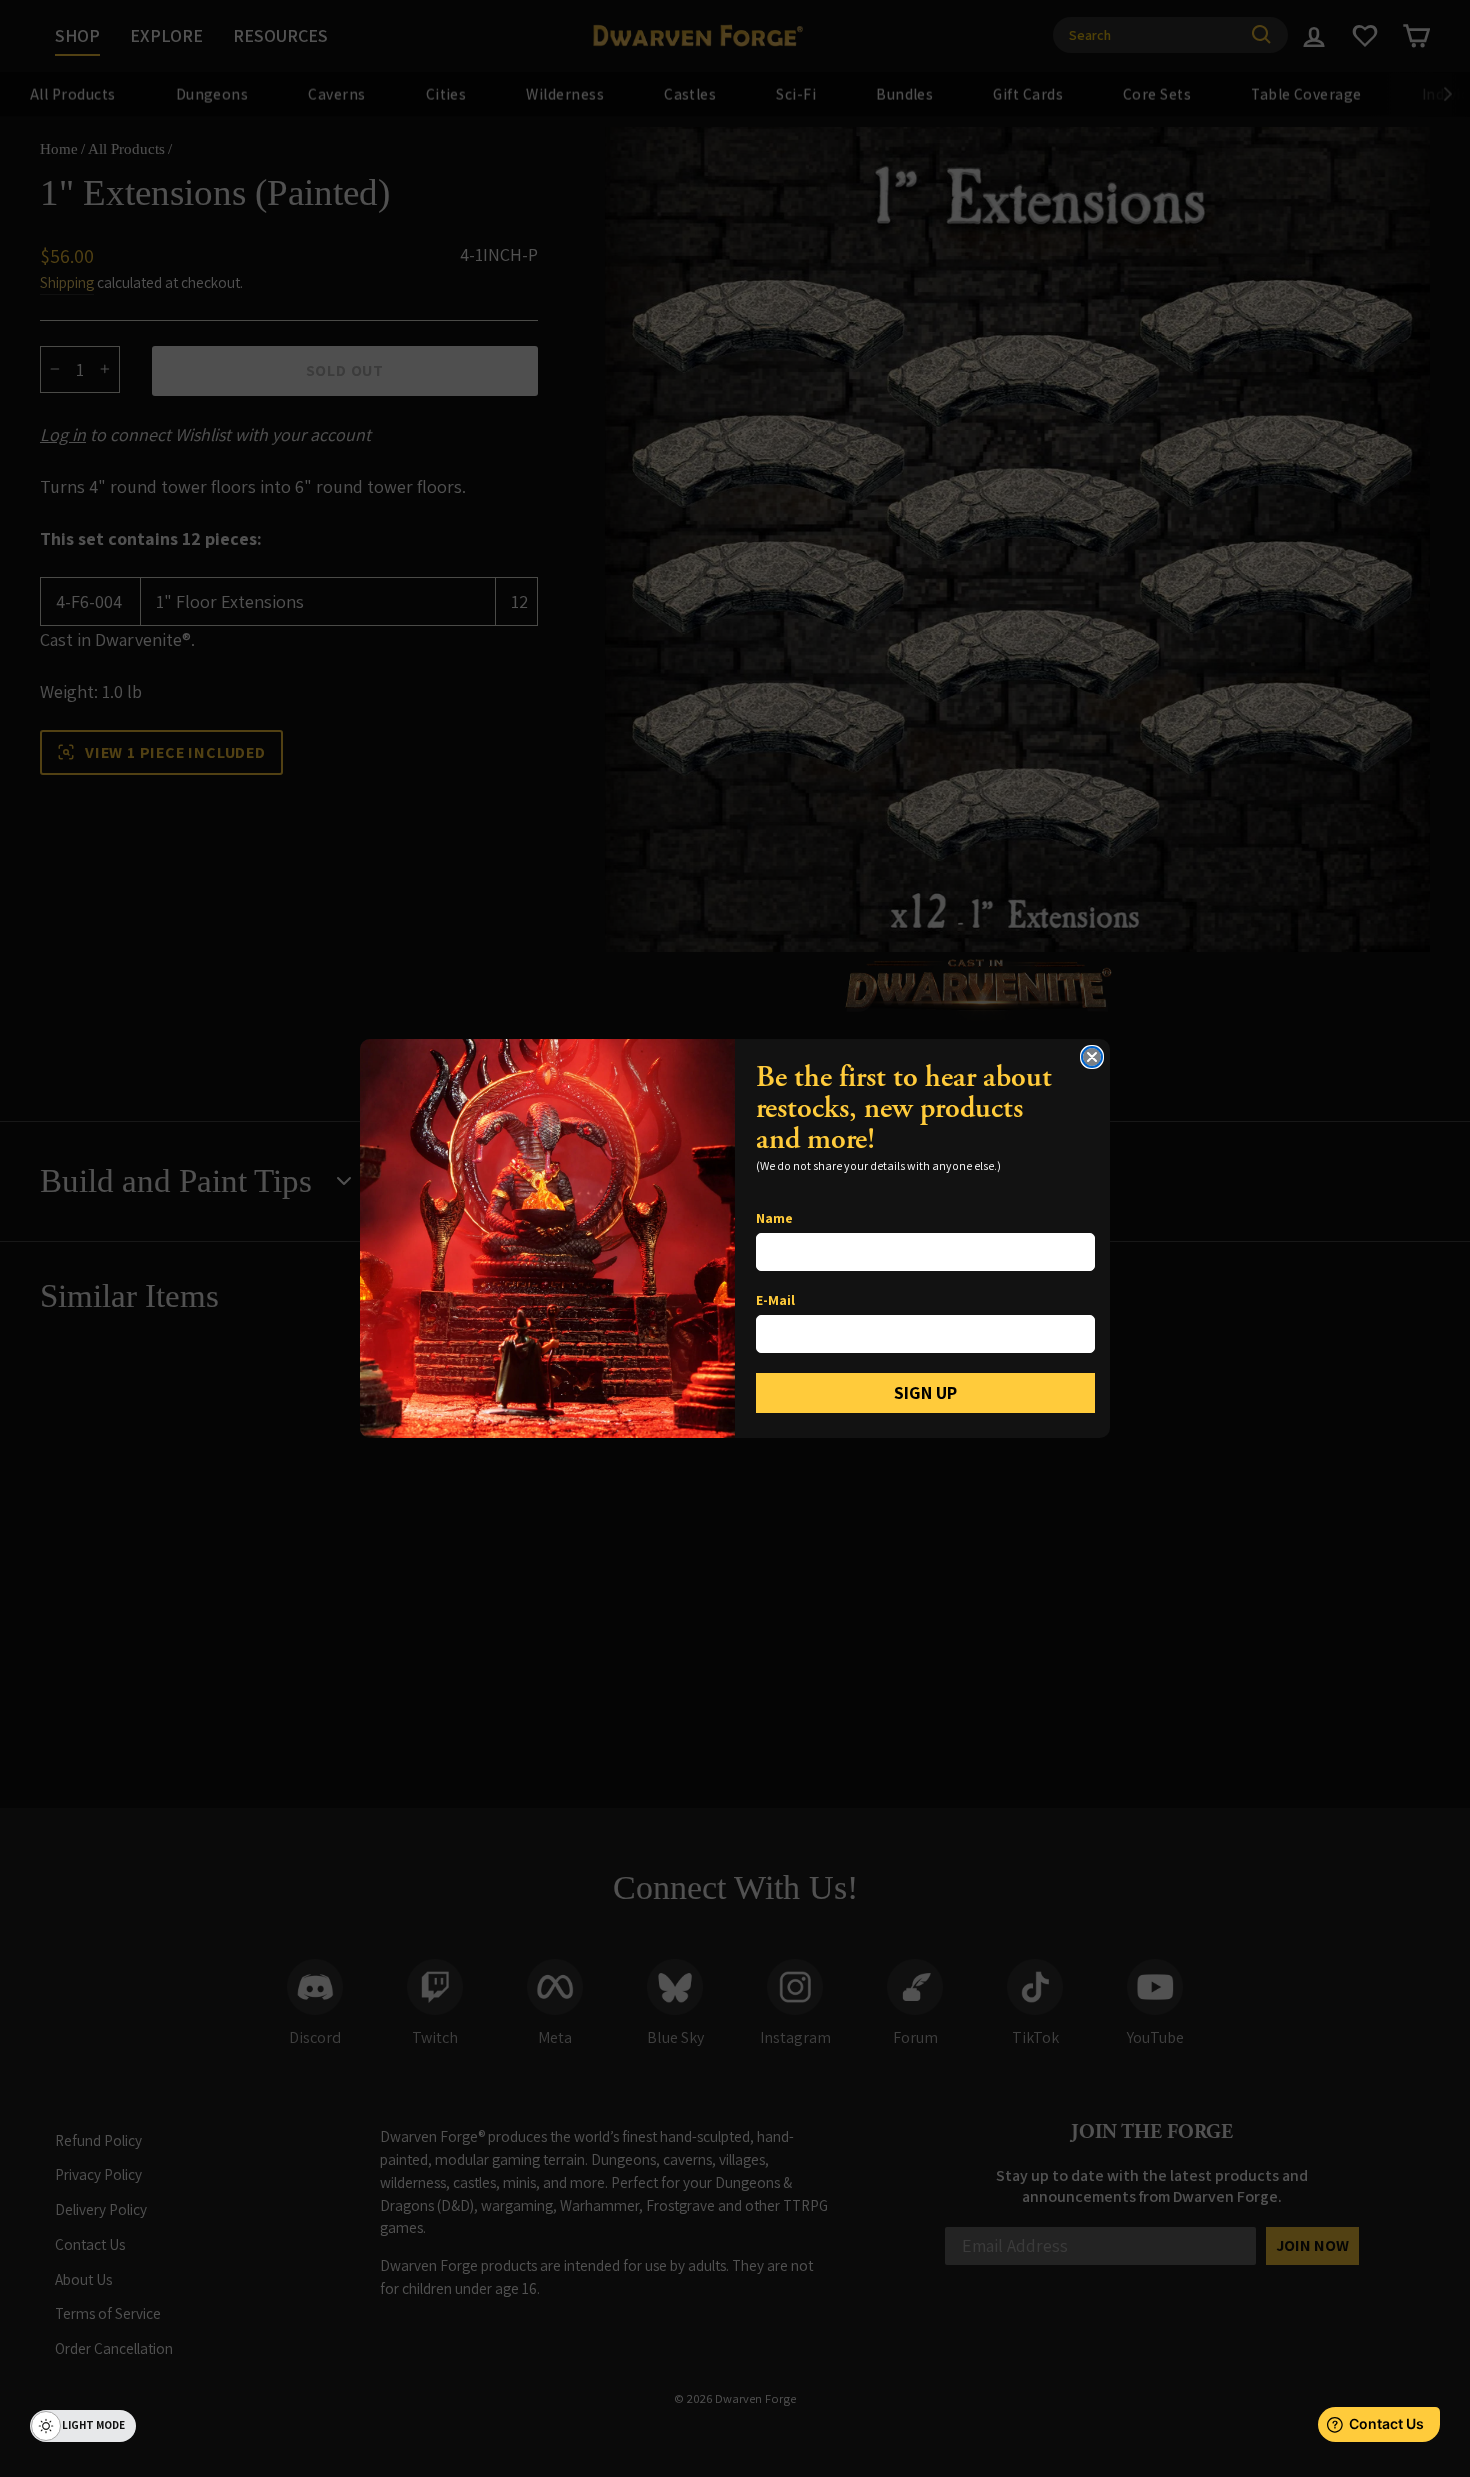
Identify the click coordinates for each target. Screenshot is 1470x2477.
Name (774, 1218)
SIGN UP (925, 1392)
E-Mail (775, 1300)
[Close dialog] (1092, 1057)
